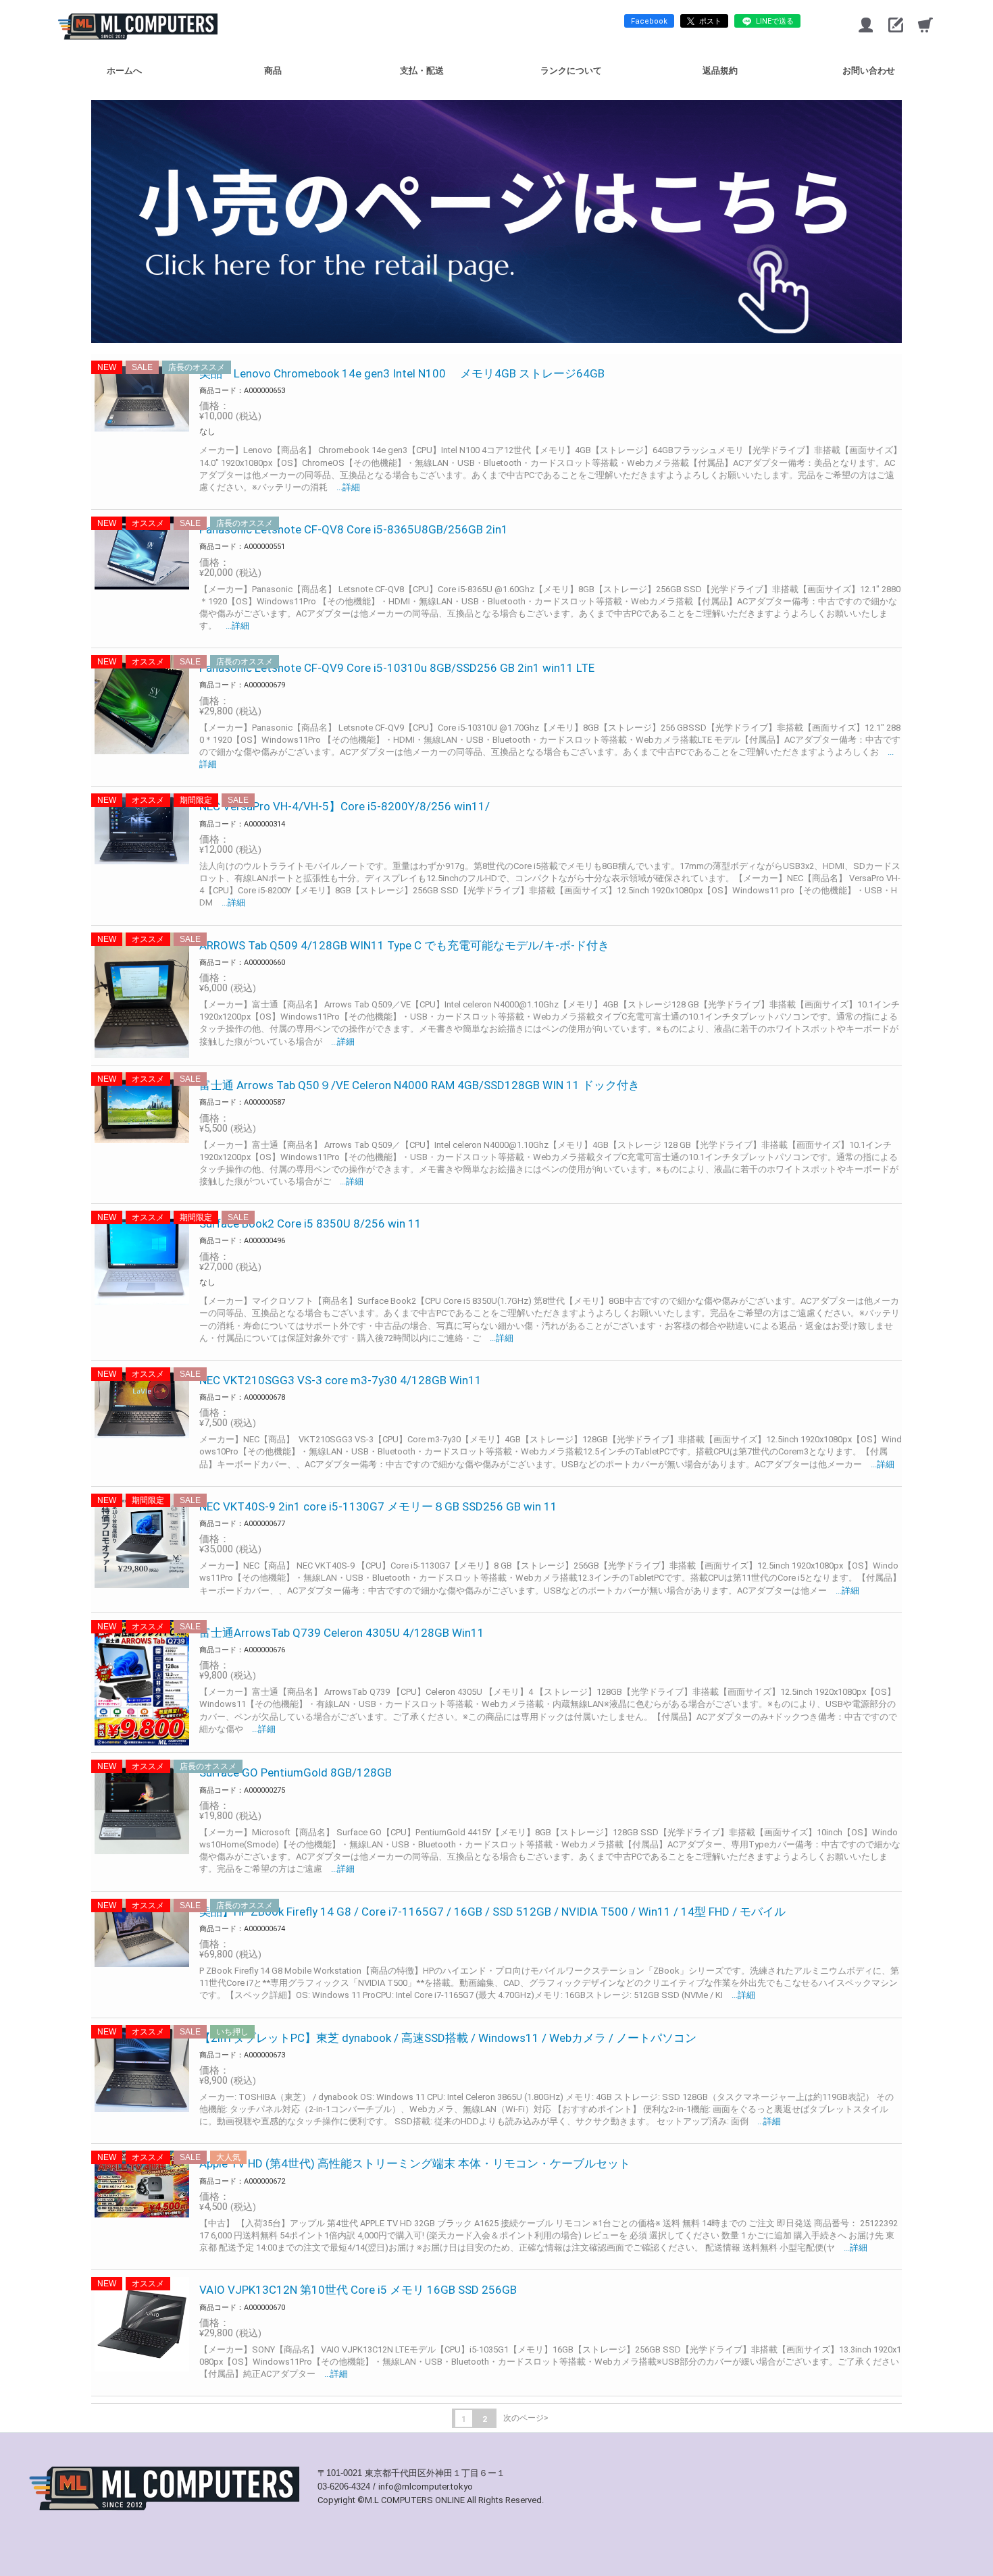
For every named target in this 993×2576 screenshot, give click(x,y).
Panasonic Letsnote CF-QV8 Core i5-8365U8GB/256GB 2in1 (354, 529)
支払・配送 (422, 71)
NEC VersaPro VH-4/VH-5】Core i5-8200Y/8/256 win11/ (345, 806)
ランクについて (571, 71)
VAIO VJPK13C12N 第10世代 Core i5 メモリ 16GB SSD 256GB (358, 2290)
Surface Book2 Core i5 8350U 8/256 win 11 (310, 1224)
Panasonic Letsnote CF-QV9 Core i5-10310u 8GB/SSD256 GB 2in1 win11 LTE (397, 668)
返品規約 (720, 71)
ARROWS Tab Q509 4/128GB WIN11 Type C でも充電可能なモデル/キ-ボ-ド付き (404, 945)
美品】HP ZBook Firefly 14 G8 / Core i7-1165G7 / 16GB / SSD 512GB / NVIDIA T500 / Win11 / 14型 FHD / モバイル (492, 1912)
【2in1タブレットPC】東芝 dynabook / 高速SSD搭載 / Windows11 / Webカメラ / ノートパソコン (448, 2038)
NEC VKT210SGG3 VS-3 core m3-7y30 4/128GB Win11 (340, 1380)
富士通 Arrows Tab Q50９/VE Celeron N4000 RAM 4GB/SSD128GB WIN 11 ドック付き (419, 1085)
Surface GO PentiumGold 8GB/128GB (296, 1772)
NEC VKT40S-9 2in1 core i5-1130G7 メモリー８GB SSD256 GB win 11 (378, 1506)
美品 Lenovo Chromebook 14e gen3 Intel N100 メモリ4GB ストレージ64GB (402, 373)
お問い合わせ (869, 71)
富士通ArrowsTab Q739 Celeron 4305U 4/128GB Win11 (342, 1633)
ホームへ (124, 71)
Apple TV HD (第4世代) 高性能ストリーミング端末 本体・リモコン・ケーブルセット (415, 2163)
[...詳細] (344, 487)
